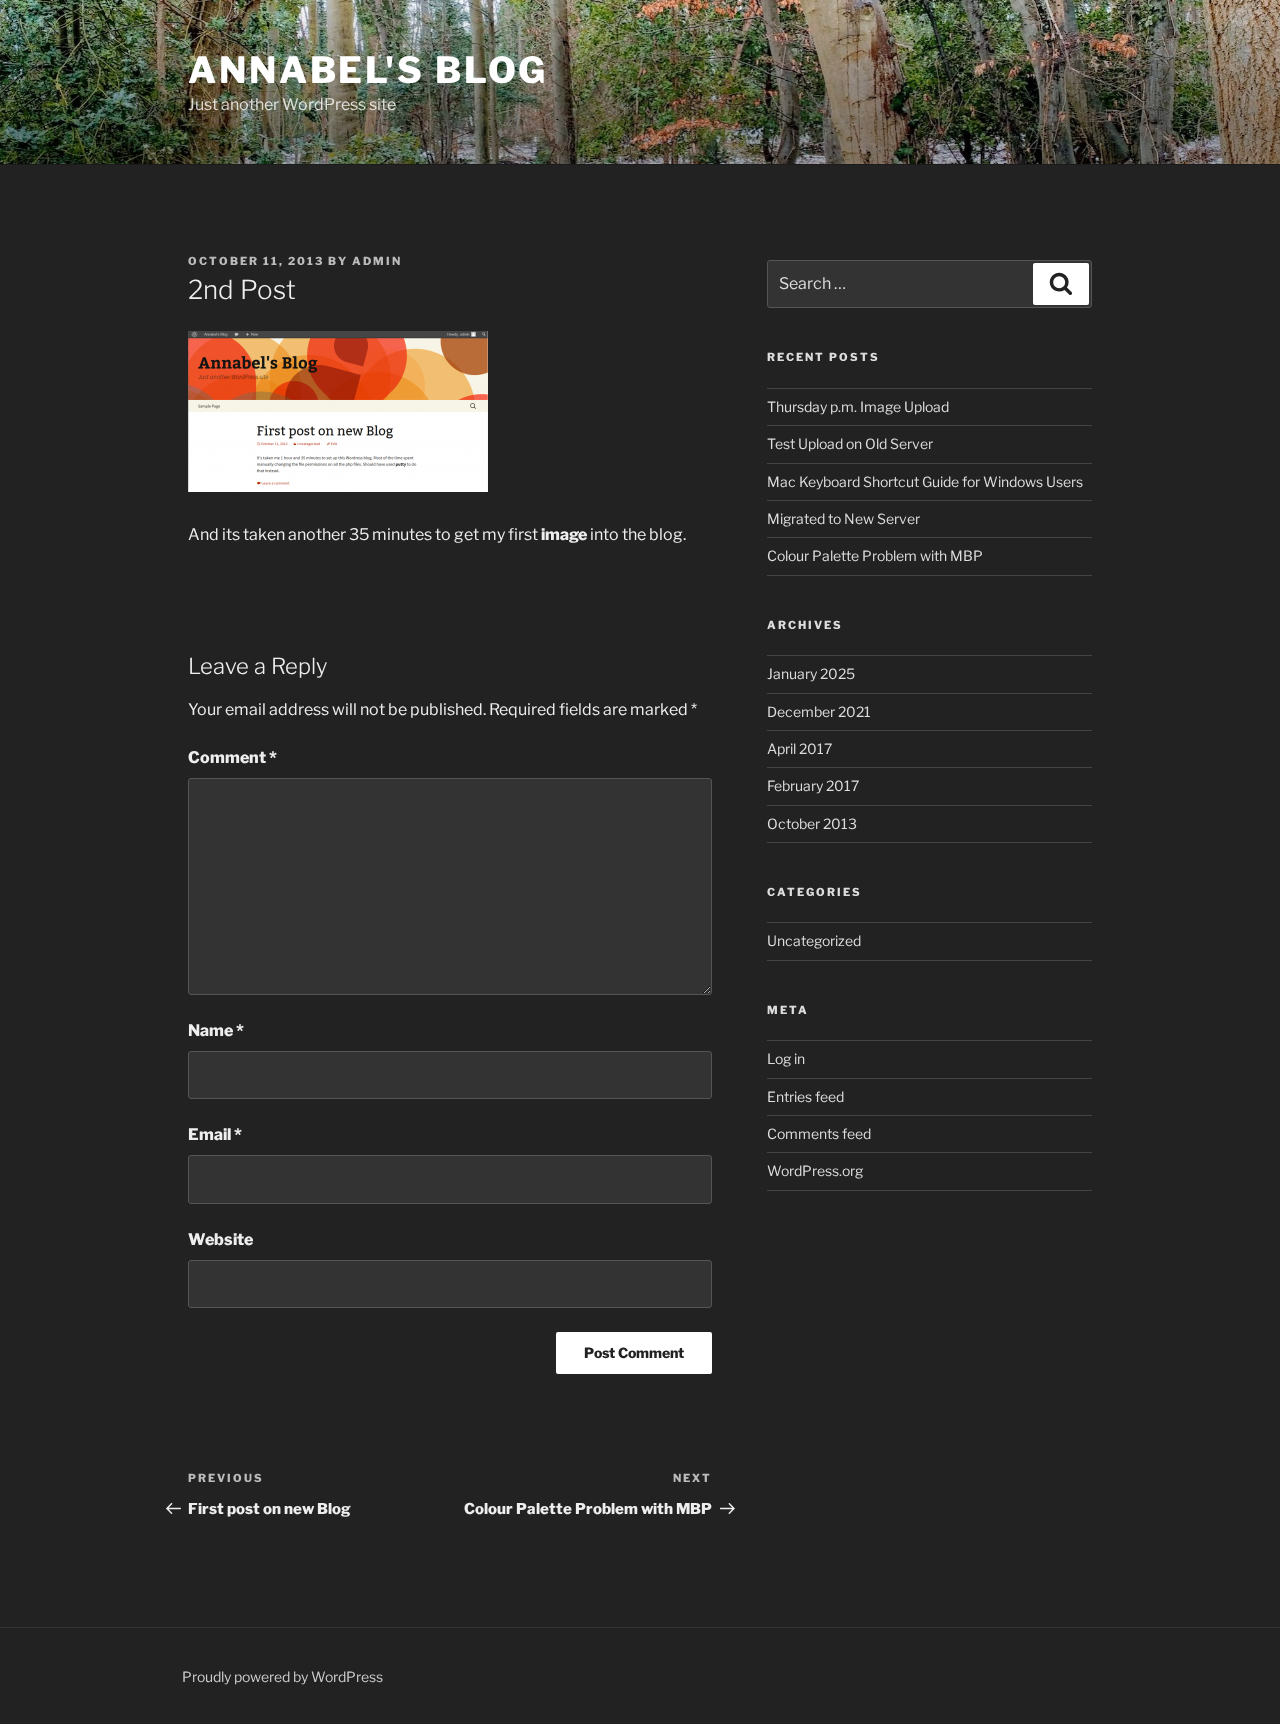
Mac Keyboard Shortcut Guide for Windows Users (925, 481)
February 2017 (813, 785)
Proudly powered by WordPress (282, 1676)
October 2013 (812, 823)
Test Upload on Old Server (850, 443)
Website (220, 1239)
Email (215, 1134)
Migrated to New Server (843, 518)
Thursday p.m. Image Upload (858, 406)
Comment (232, 757)
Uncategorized (814, 940)
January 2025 (811, 673)
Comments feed (819, 1133)
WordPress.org (815, 1170)
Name (216, 1030)
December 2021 (819, 711)
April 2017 (799, 748)
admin (377, 261)
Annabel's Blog (368, 70)
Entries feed (805, 1096)
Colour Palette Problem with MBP (875, 555)
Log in (786, 1058)
